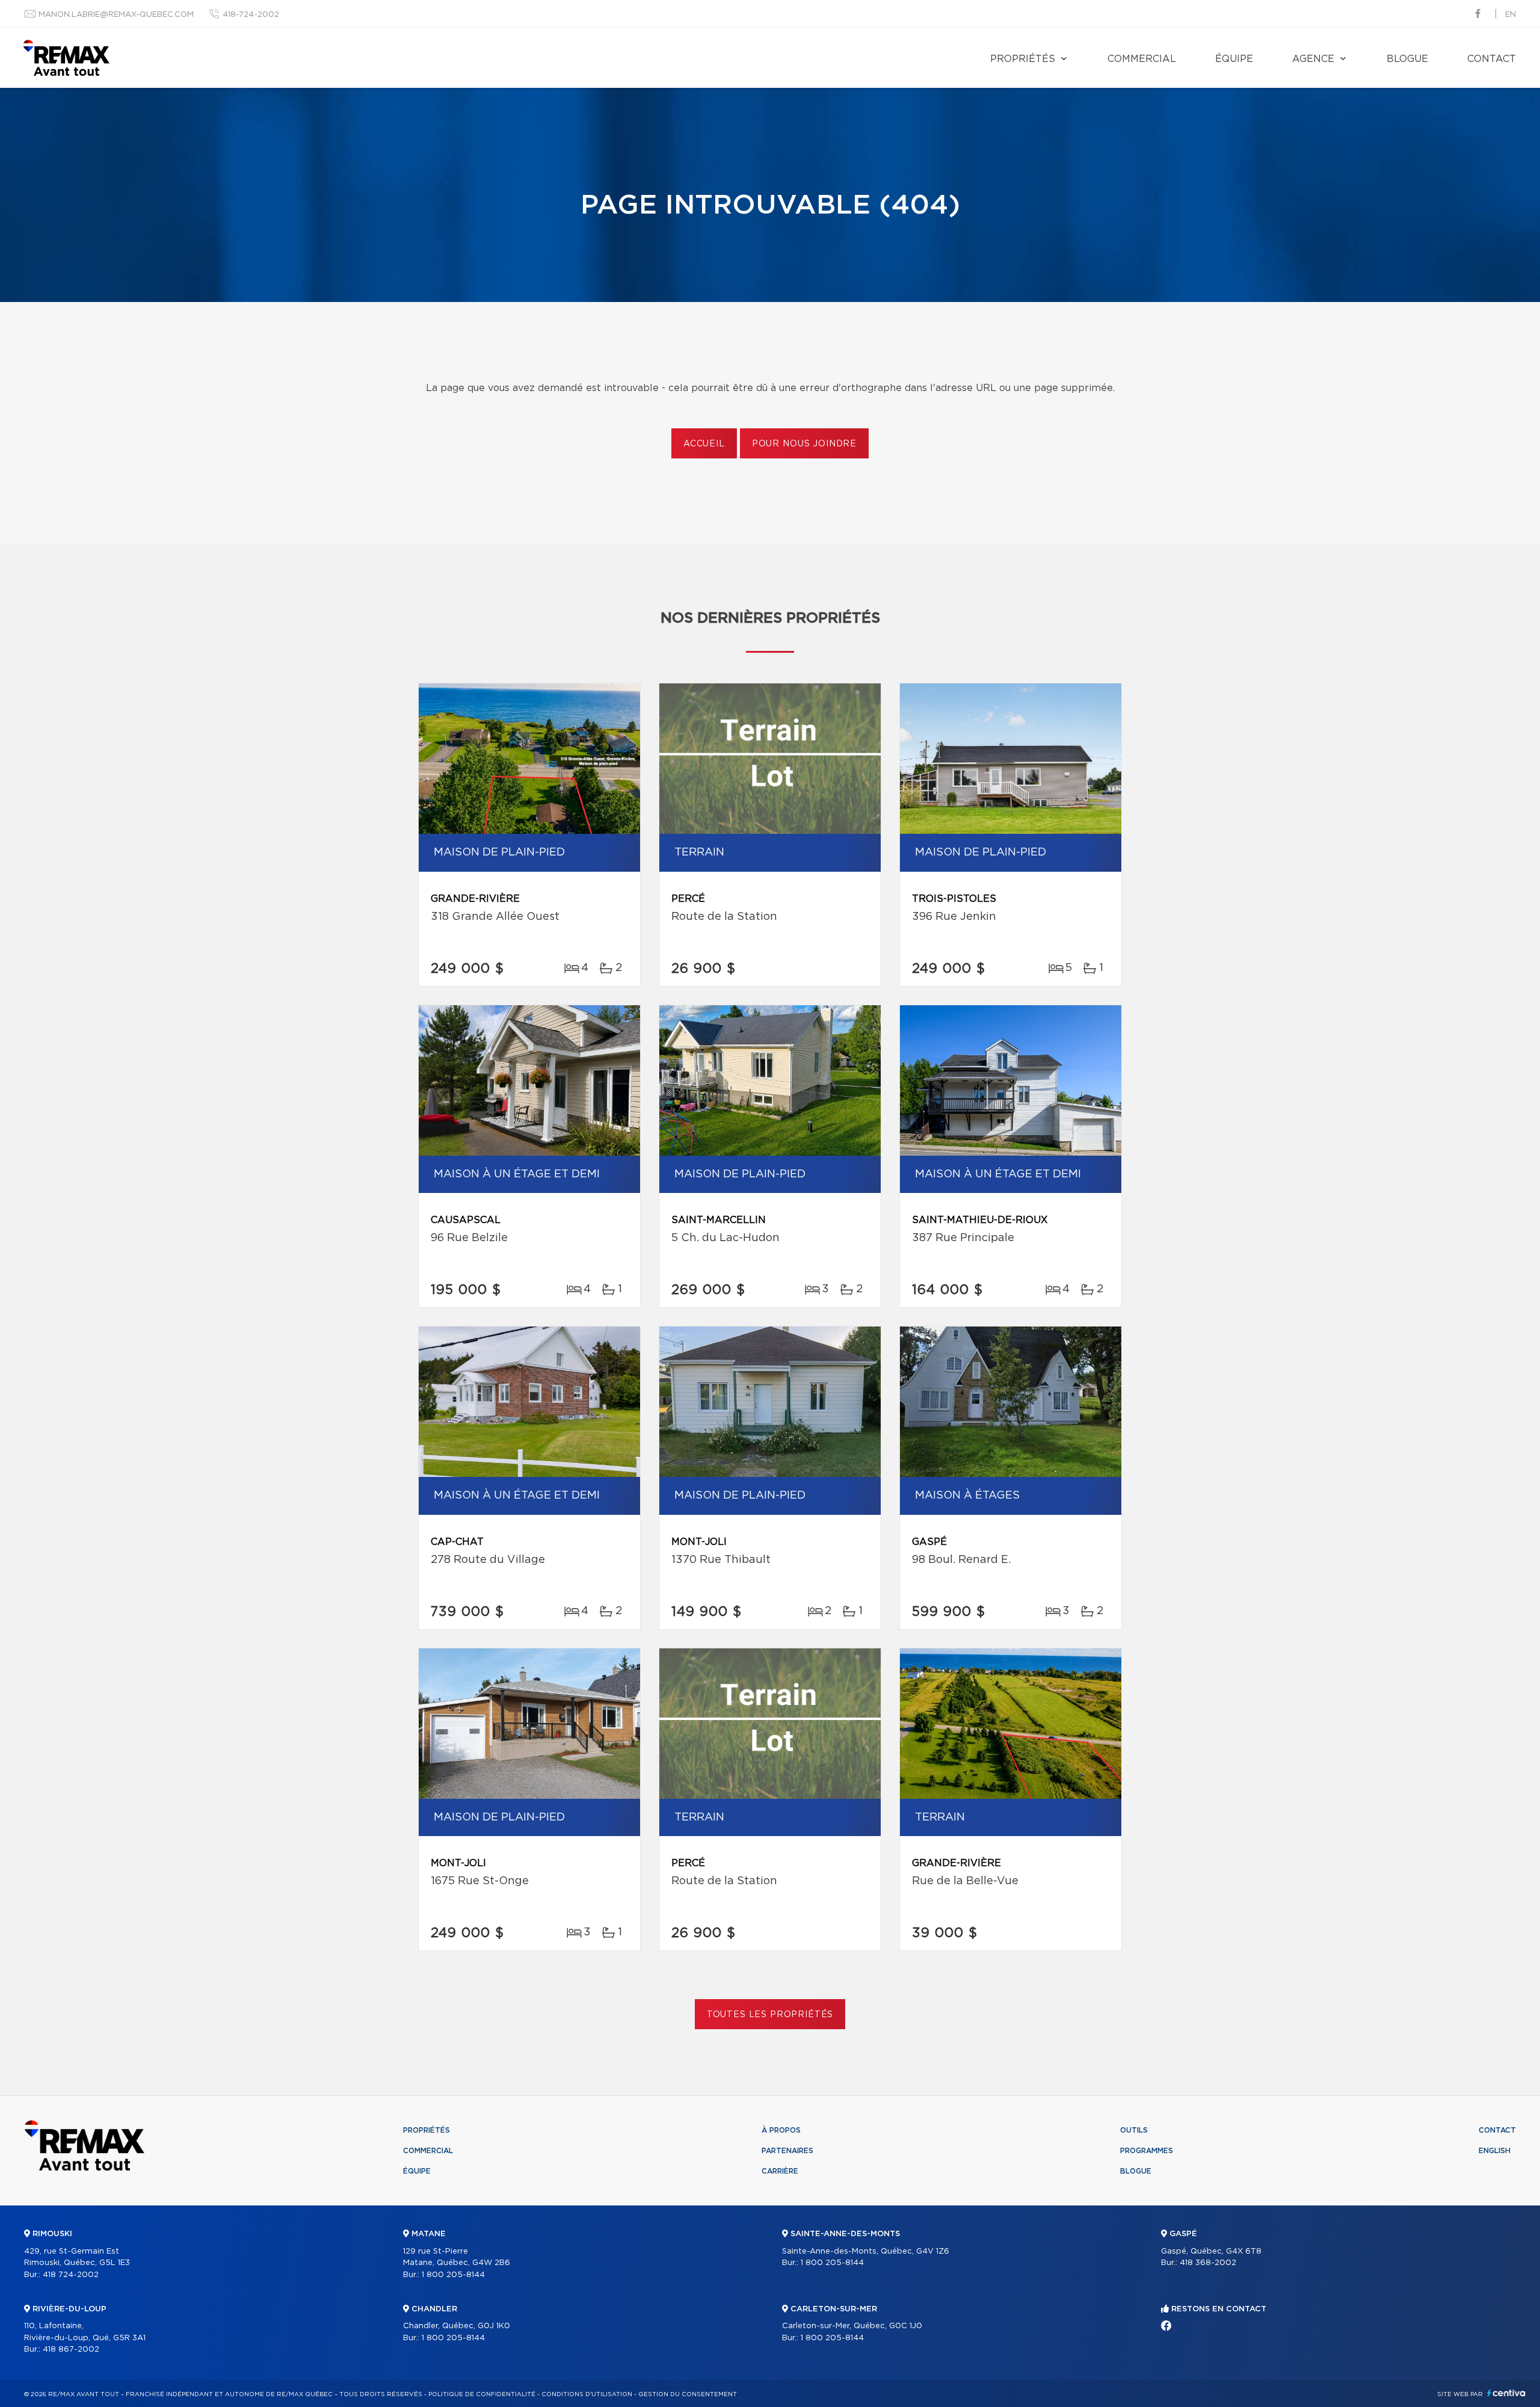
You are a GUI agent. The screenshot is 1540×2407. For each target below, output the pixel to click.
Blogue (1407, 59)
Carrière (780, 2171)
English (1495, 2151)
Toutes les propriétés (770, 2015)
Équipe (1234, 59)
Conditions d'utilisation (587, 2394)
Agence (1313, 59)
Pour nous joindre (804, 444)
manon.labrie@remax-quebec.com (116, 15)
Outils (1134, 2130)
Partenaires (787, 2151)
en (1511, 15)
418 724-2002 (71, 2275)
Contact (1492, 59)
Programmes (1147, 2151)
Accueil (704, 444)
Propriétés (1023, 59)
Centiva (1506, 2393)
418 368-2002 (1208, 2263)
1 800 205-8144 (453, 2275)
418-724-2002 (251, 15)
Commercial (1142, 59)
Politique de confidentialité (482, 2394)
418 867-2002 (71, 2350)
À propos (781, 2130)
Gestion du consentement (688, 2394)
